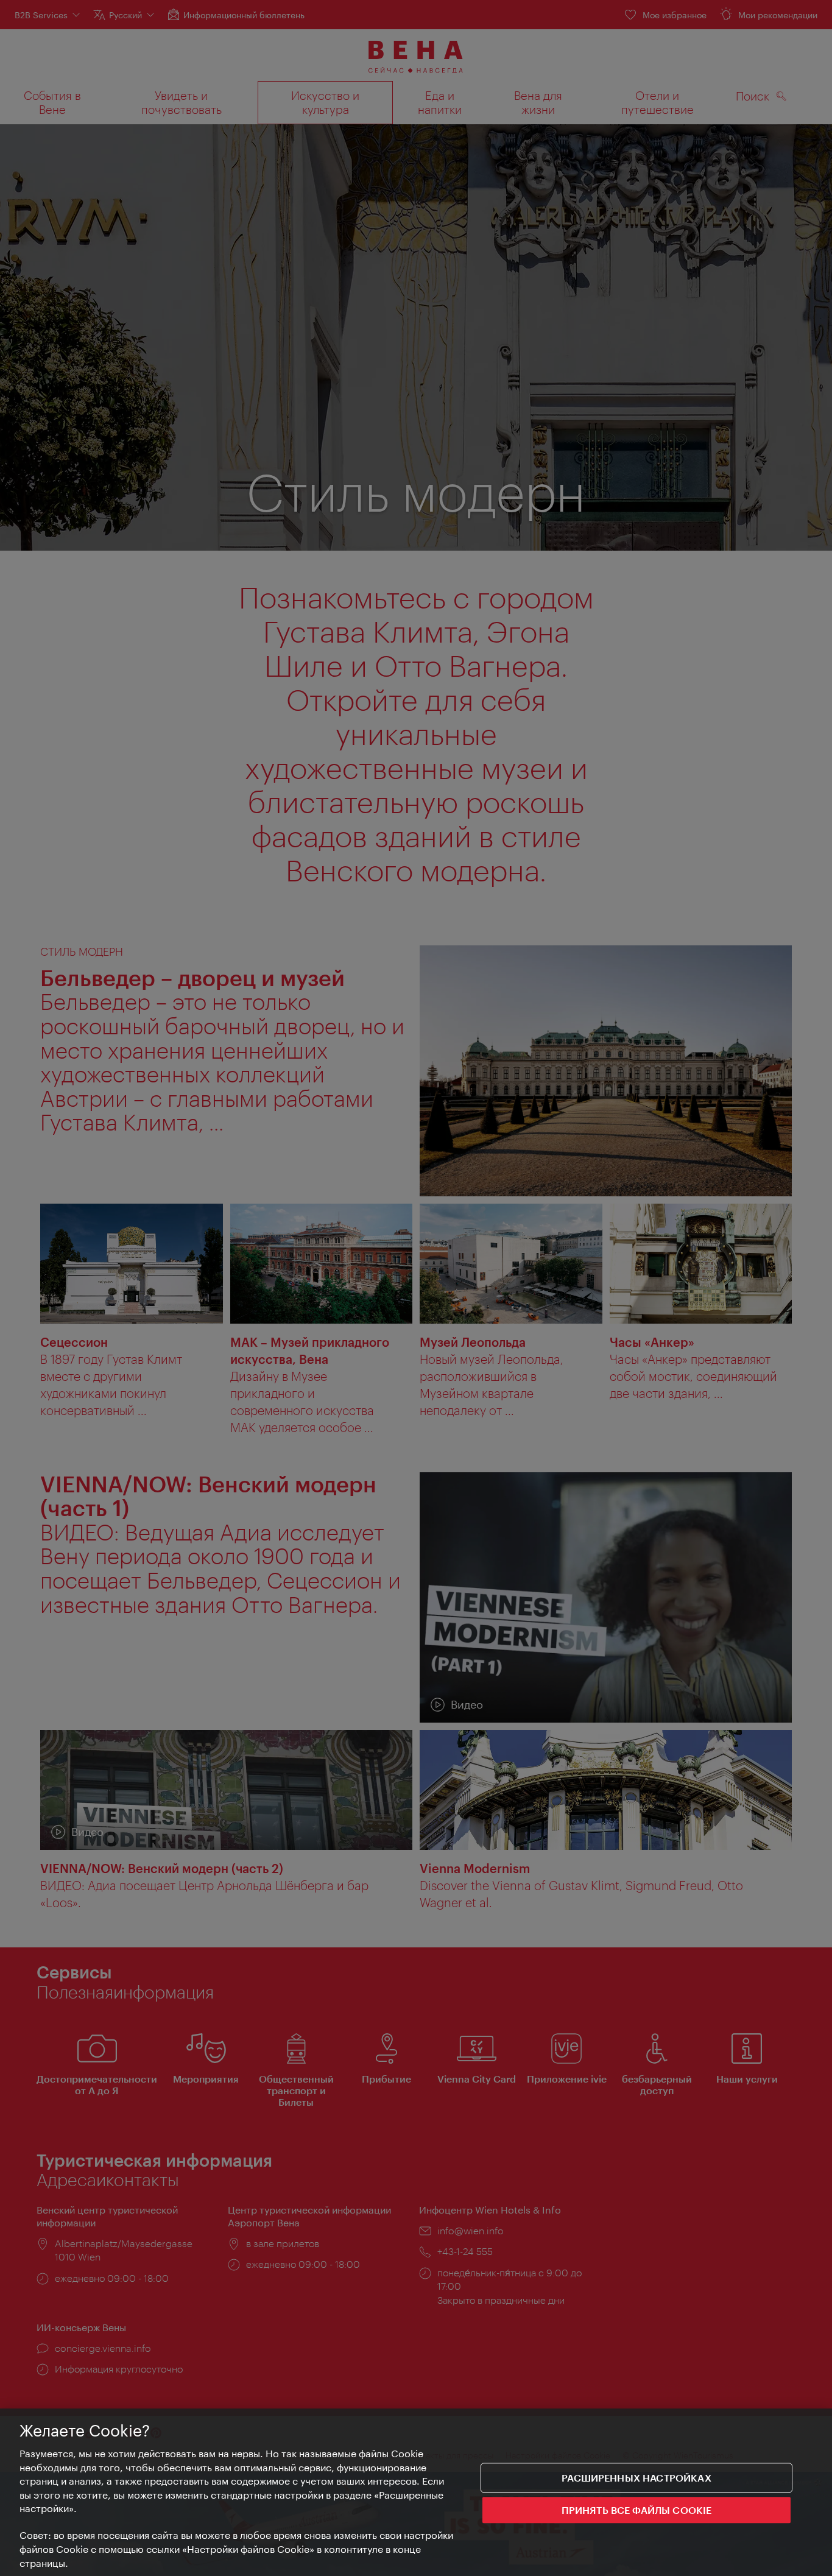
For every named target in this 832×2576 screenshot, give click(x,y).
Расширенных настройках (636, 2478)
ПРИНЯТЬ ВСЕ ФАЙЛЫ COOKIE (637, 2510)
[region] (416, 2492)
